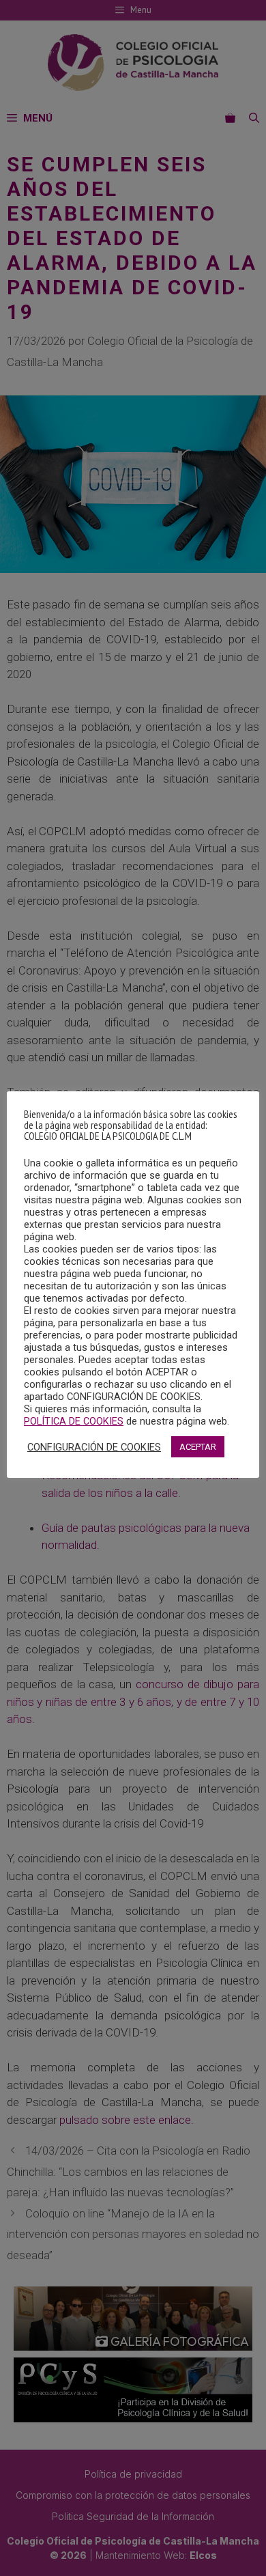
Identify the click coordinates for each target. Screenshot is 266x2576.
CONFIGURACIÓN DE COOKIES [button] (94, 1447)
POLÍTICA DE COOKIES (74, 1421)
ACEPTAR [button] (198, 1447)
